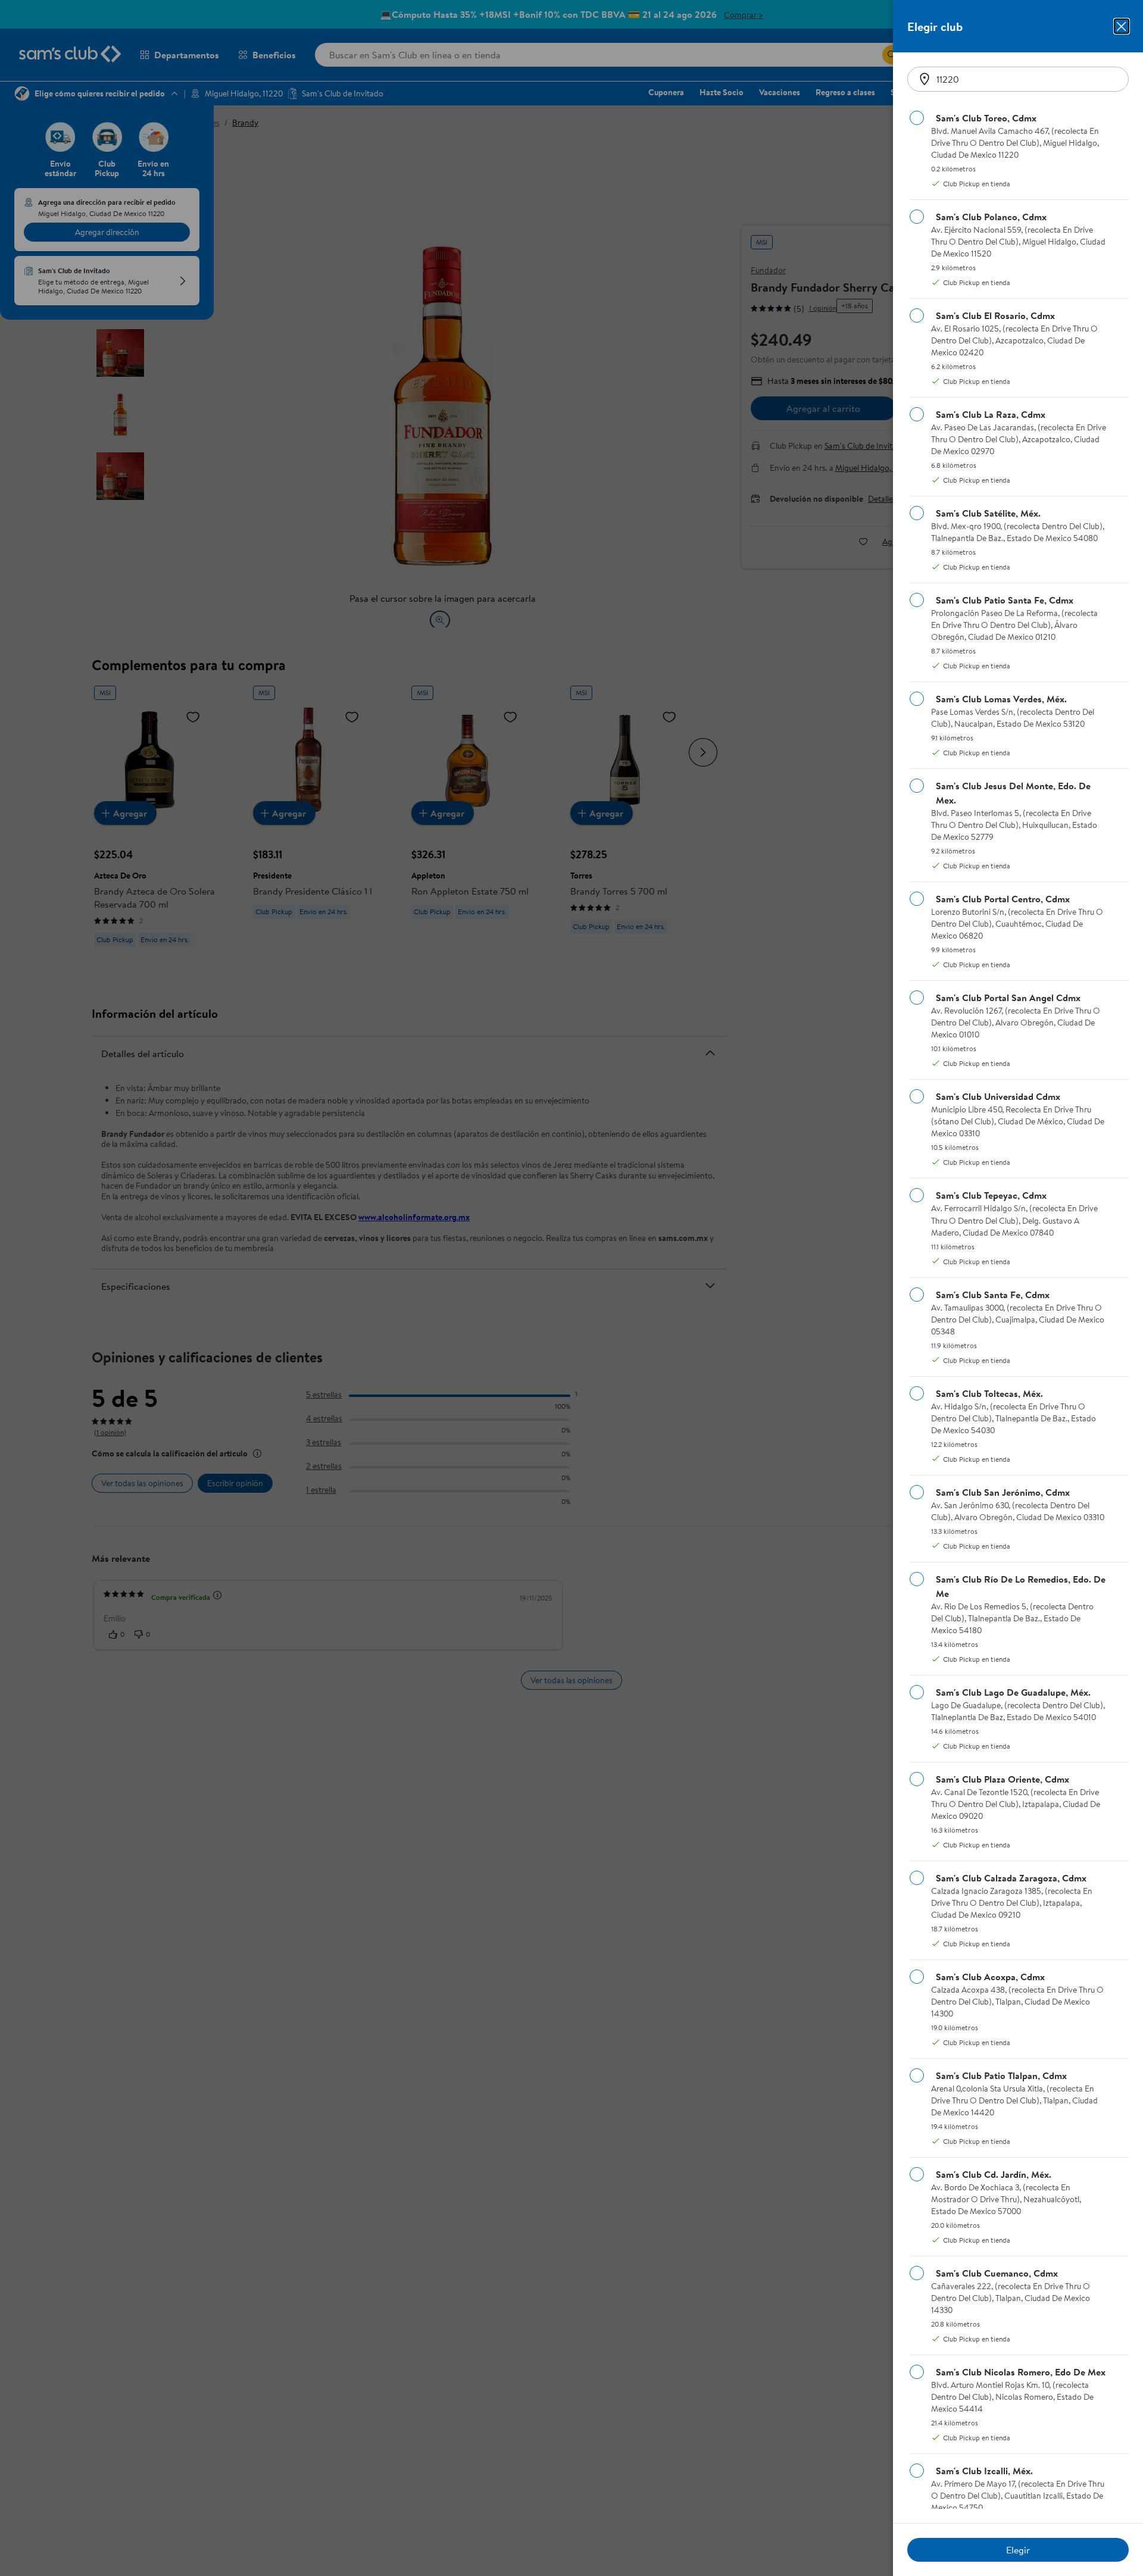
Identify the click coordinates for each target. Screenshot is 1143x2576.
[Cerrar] (1122, 26)
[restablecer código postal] (925, 79)
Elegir (1018, 2550)
